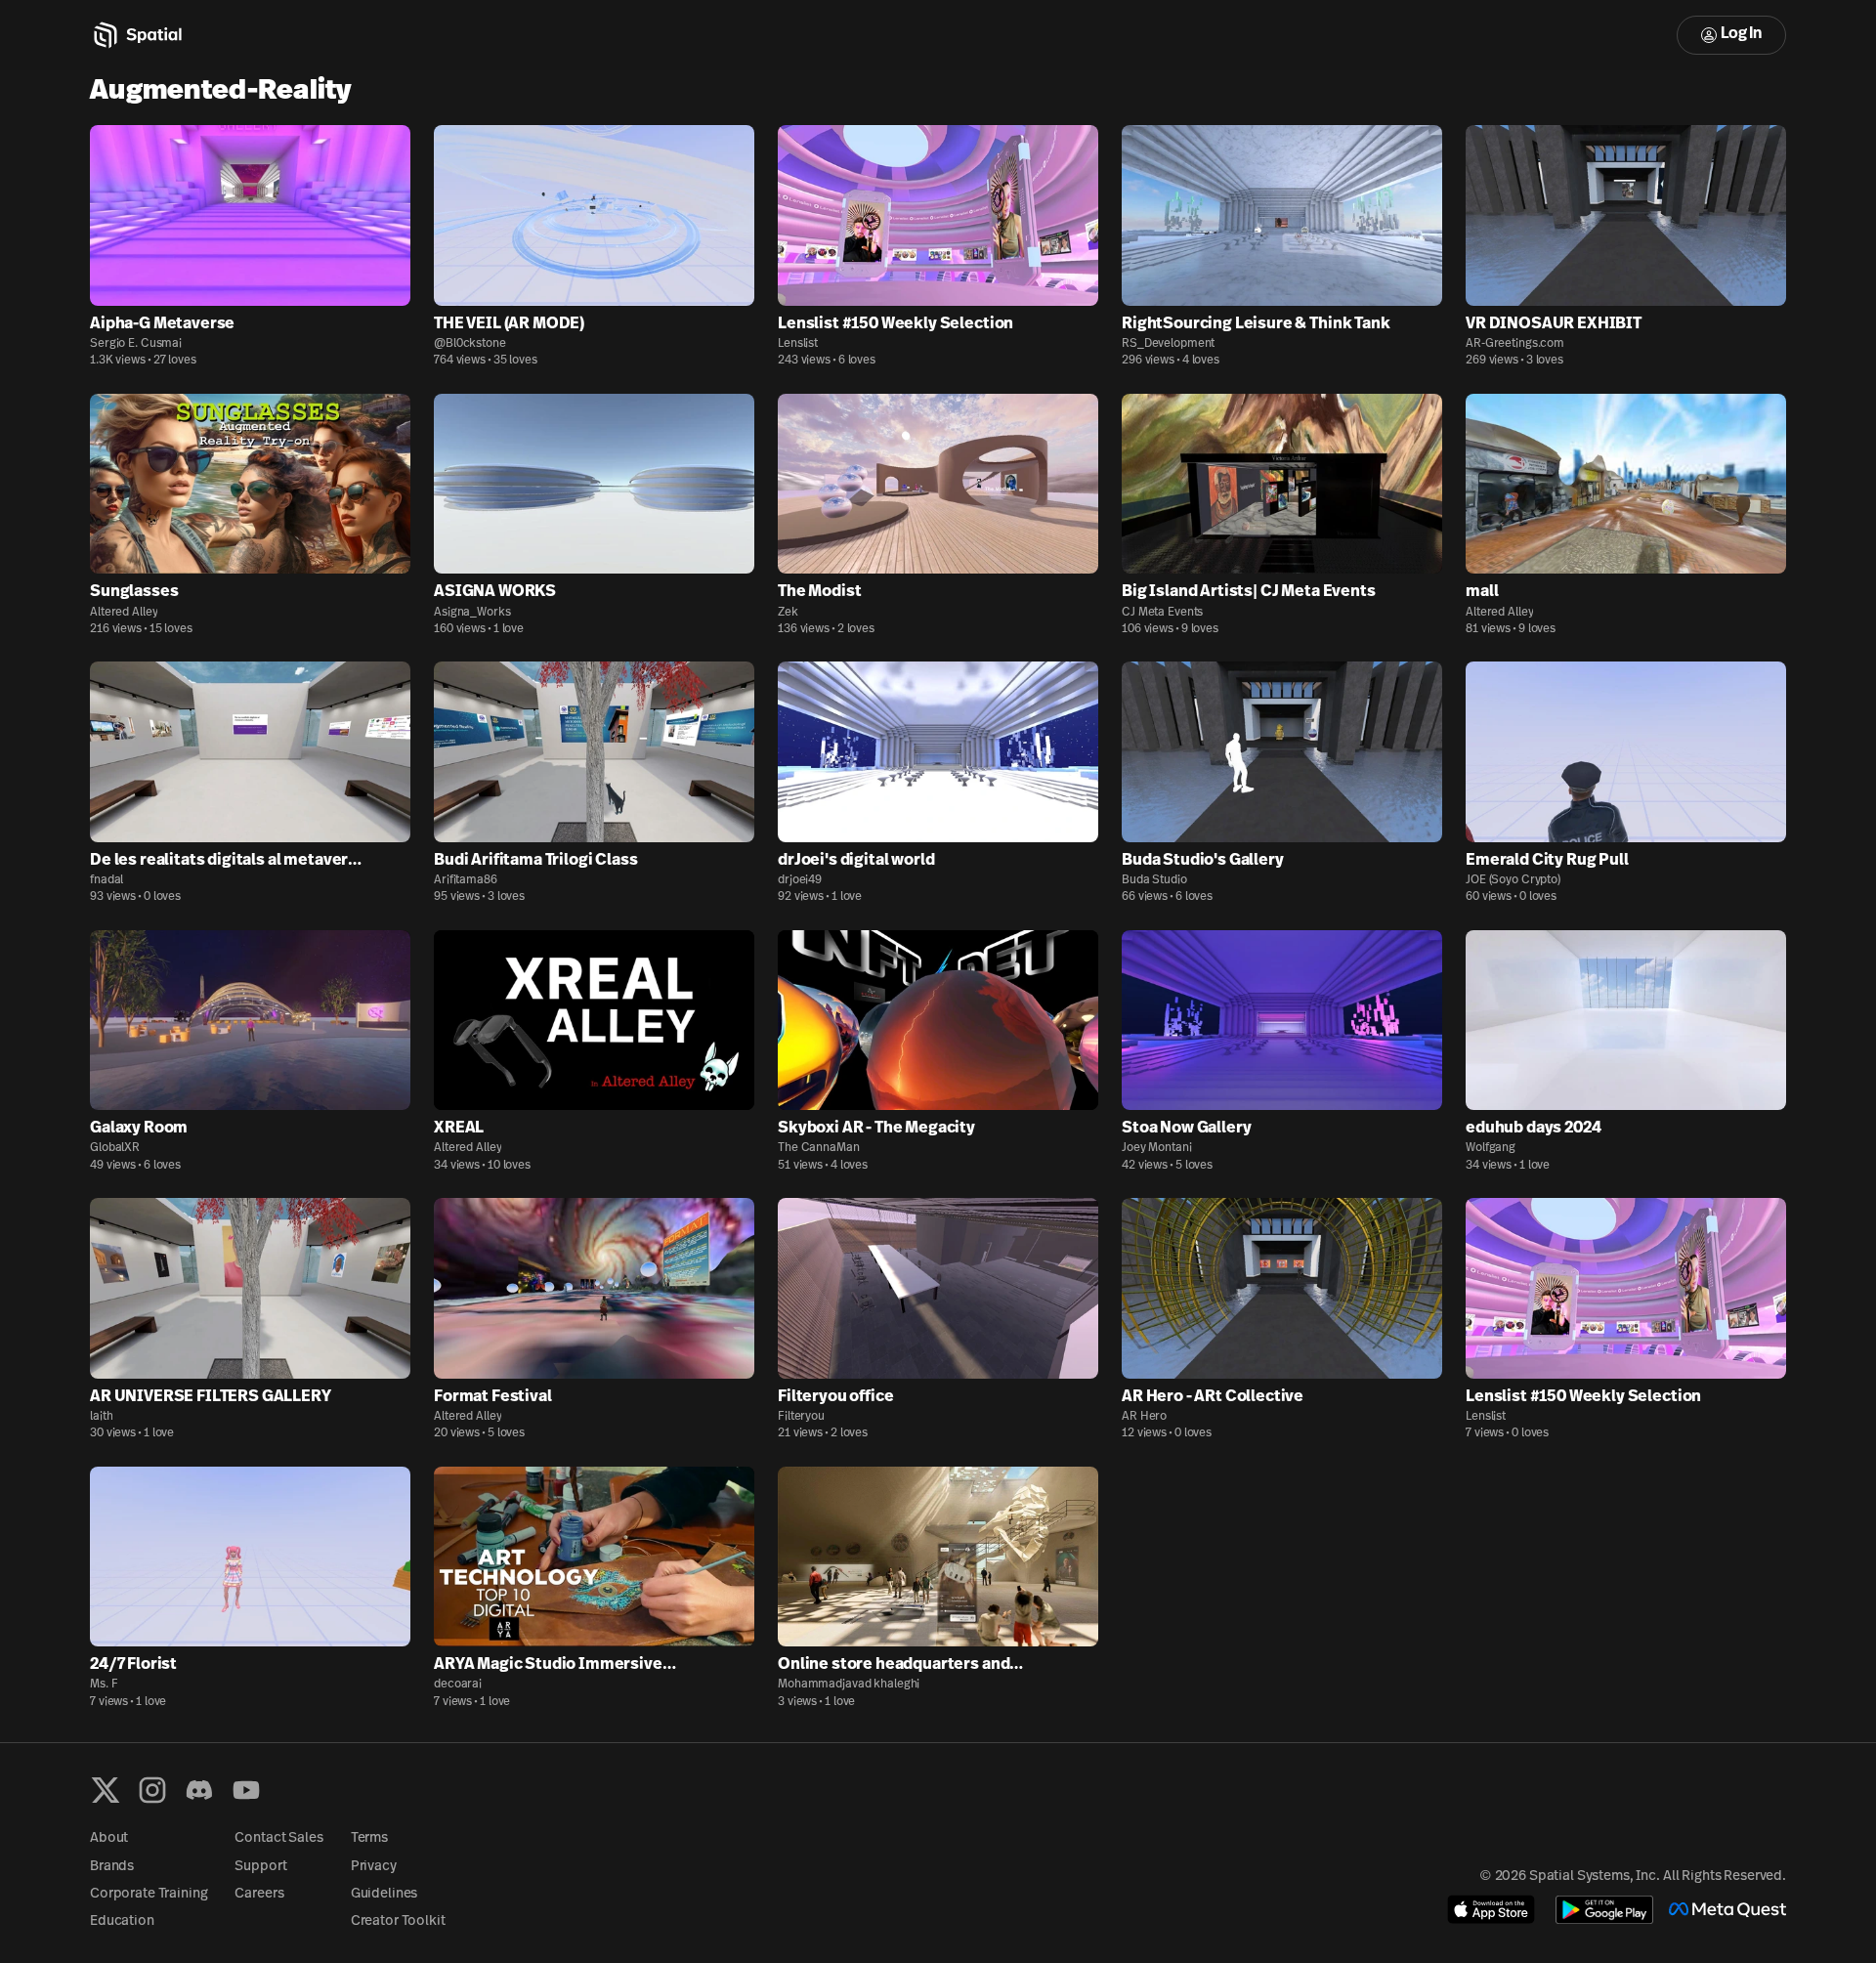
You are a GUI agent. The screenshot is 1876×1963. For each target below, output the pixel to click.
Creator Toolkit (398, 1921)
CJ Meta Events (1162, 613)
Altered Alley (124, 613)
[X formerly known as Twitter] (106, 1790)
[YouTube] (246, 1790)
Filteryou (801, 1417)
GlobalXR (115, 1148)
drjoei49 (800, 880)
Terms (369, 1838)
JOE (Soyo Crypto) (1513, 880)
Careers (259, 1894)
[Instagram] (152, 1790)
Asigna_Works (472, 613)
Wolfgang (1491, 1148)
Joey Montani (1157, 1148)
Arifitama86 (466, 880)
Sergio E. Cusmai (136, 344)
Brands (112, 1867)
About (109, 1838)
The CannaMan (819, 1148)
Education (122, 1921)
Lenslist (798, 344)
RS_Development (1168, 344)
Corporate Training (149, 1894)
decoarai (458, 1685)
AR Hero (1144, 1417)
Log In (1741, 34)
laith (101, 1417)
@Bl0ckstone (470, 344)
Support (260, 1867)
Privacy (374, 1867)
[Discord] (199, 1790)
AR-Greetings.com (1515, 344)
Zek (788, 613)
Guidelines (384, 1894)
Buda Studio (1154, 880)
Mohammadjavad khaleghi (849, 1685)
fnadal (107, 880)
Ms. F (104, 1685)
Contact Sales (278, 1838)
